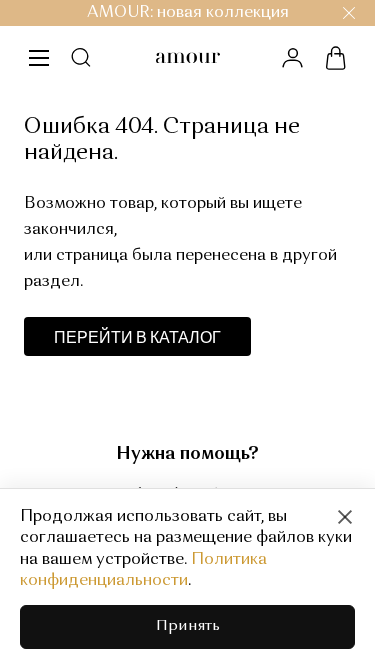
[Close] (345, 517)
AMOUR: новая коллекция (188, 13)
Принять (188, 626)
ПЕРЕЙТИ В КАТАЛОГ (137, 336)
